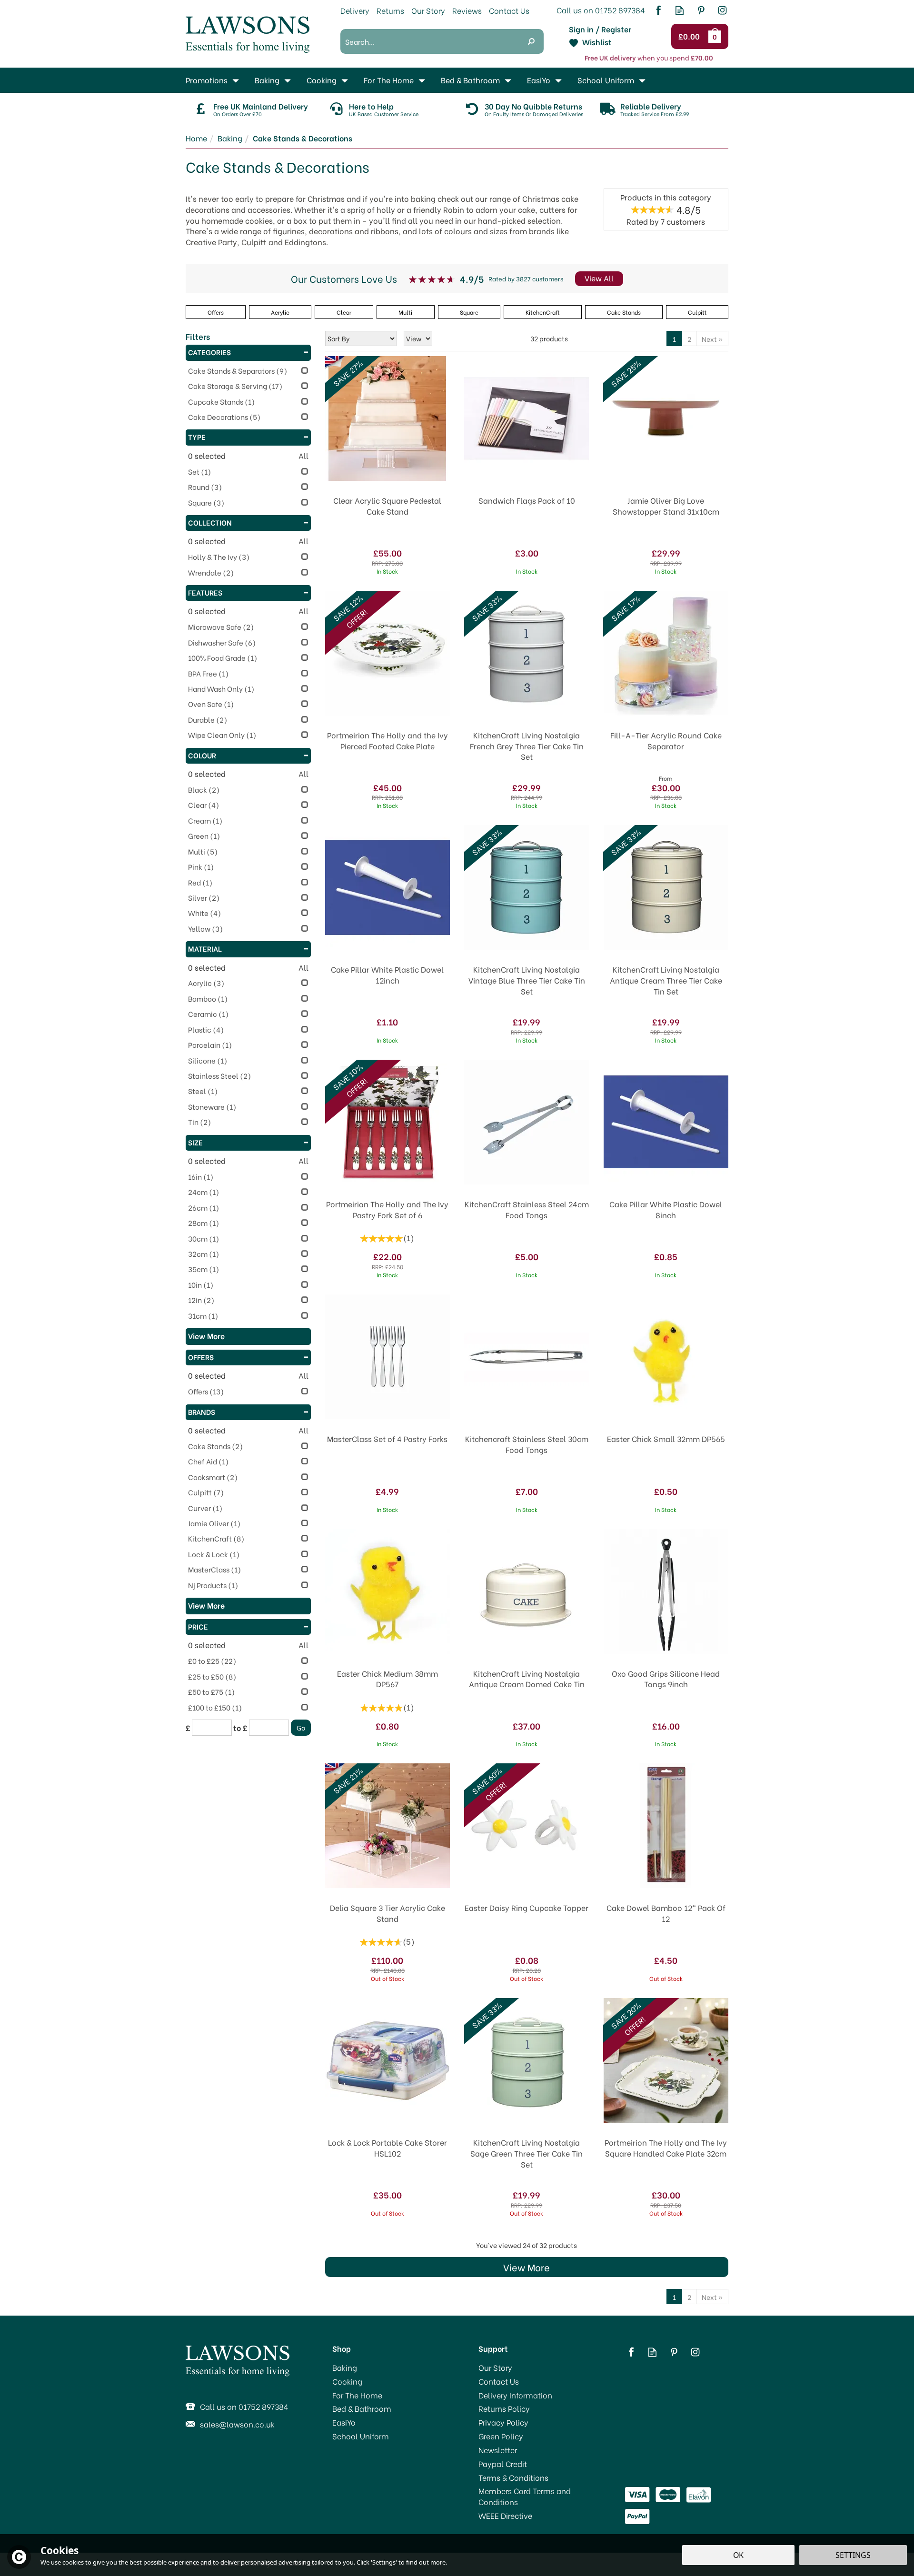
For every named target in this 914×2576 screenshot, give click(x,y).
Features (205, 592)
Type (197, 437)
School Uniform (361, 2436)
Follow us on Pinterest (701, 10)
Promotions (207, 80)
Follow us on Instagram (722, 10)
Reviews (467, 10)
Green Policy (501, 2436)
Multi (405, 312)
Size (195, 1142)
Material (205, 948)
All (303, 456)
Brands (202, 1412)
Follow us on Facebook (658, 10)
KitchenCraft (543, 312)
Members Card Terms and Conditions (525, 2496)
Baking (345, 2367)
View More (527, 2267)
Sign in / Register (600, 29)
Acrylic (280, 312)
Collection (210, 522)
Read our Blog (680, 10)
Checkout (690, 37)
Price (198, 1626)
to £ (240, 1728)
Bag (716, 36)
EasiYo (344, 2422)
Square (469, 312)
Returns (390, 10)
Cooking (347, 2381)
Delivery (355, 10)
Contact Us (499, 2381)
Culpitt (697, 312)
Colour (202, 755)
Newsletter (498, 2450)
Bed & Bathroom (362, 2408)
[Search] (531, 41)
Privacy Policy (503, 2422)
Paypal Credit (503, 2464)
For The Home (357, 2395)
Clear (344, 312)
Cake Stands (624, 312)
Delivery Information (515, 2395)
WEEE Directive (505, 2516)
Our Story (495, 2367)
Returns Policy (504, 2408)
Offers (201, 1357)
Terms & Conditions (513, 2477)
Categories (209, 352)
